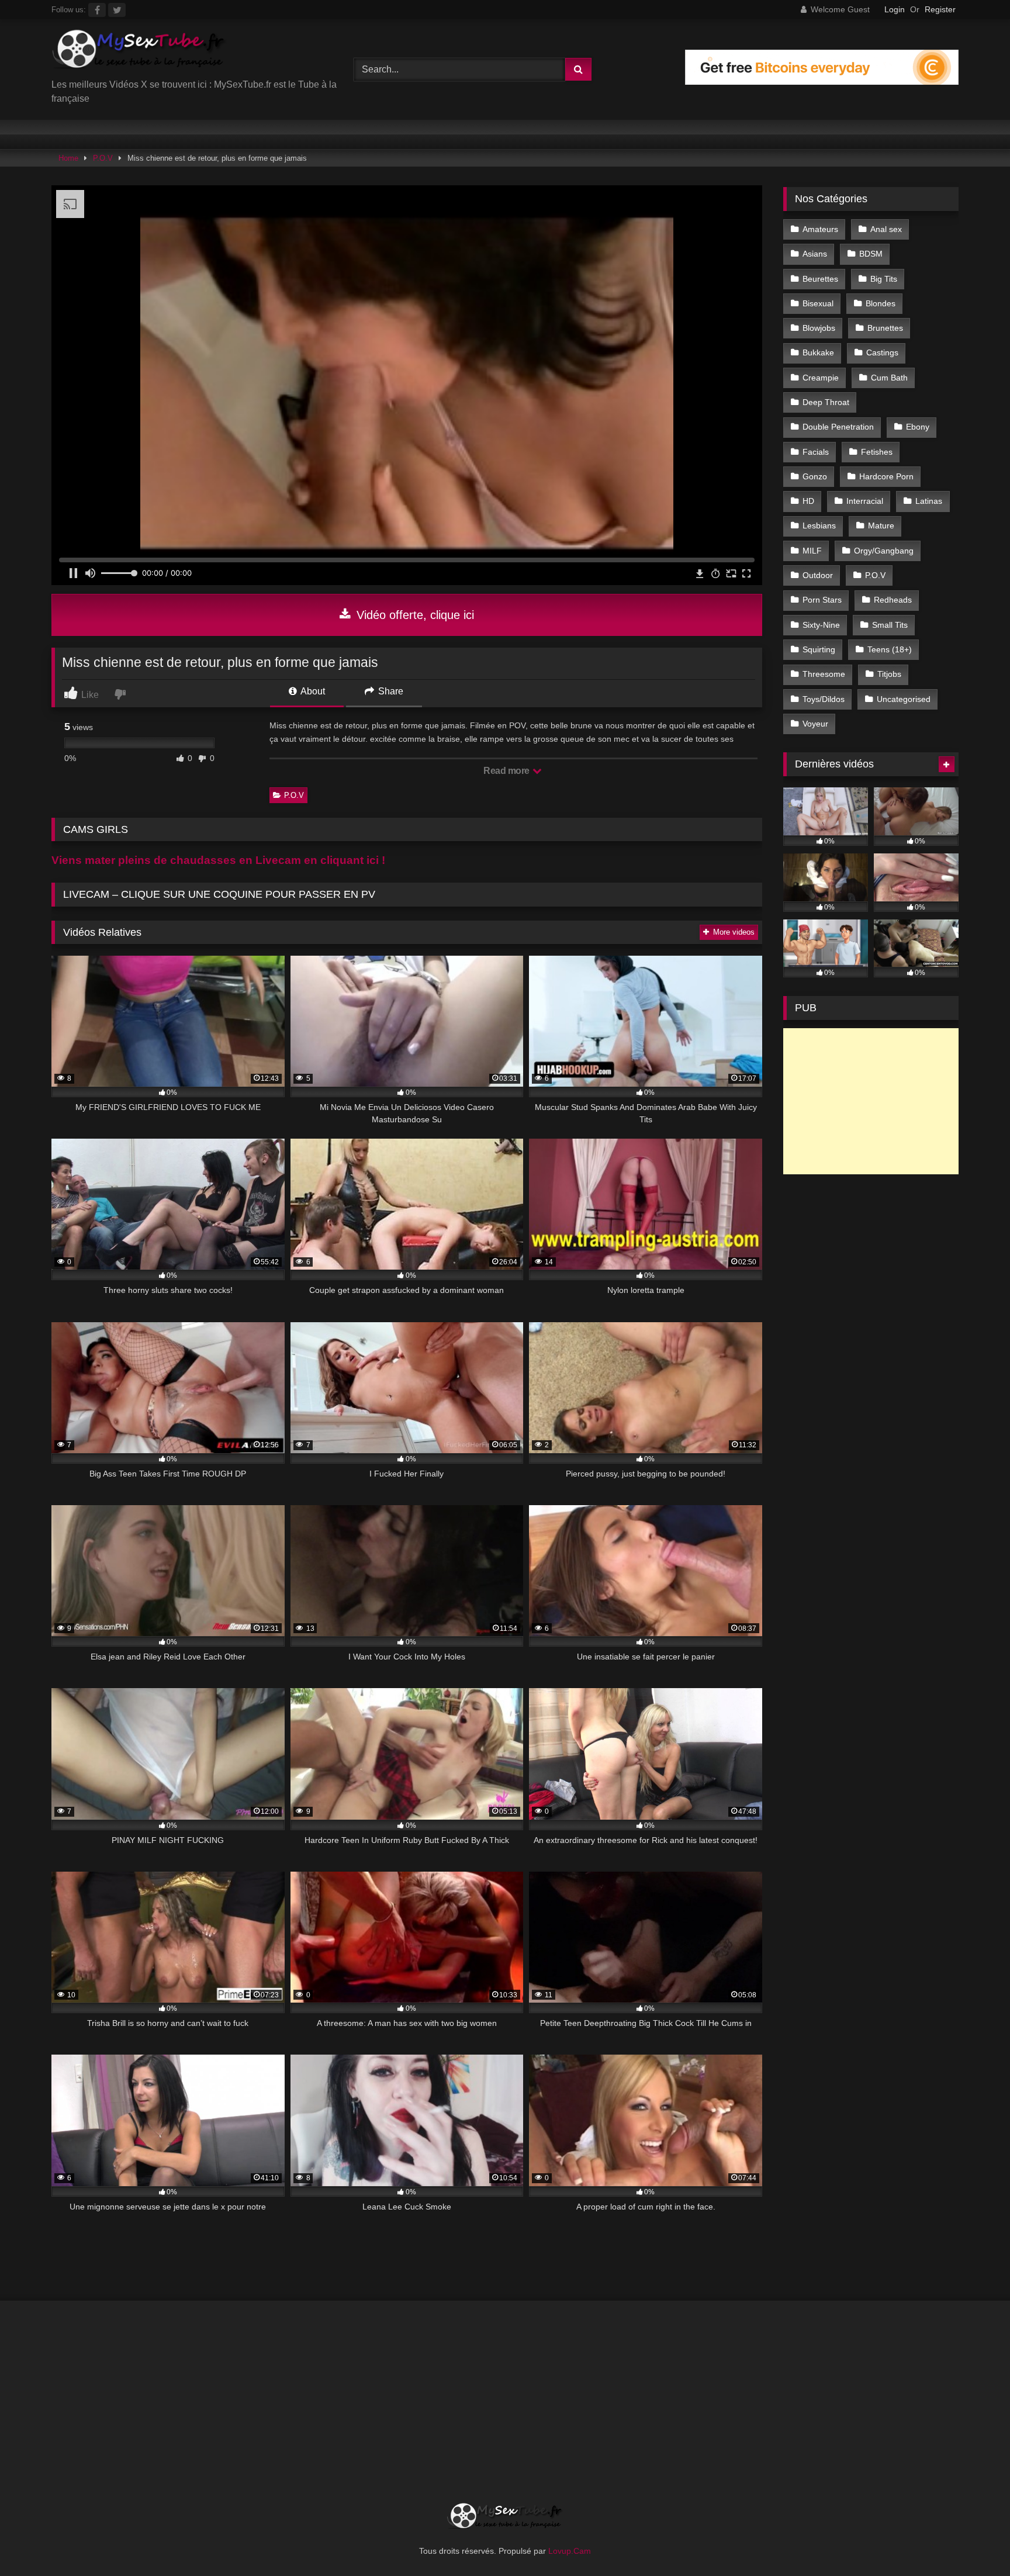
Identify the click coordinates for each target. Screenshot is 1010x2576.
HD (808, 501)
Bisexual (818, 303)
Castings (882, 352)
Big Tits (884, 279)
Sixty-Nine (821, 625)
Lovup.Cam (570, 2551)
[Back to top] (974, 2541)
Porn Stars (822, 600)
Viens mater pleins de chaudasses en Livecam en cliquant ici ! (218, 860)
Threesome (824, 674)
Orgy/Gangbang (884, 551)
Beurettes (820, 279)
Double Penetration (838, 427)
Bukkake (818, 352)
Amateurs (820, 229)
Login (895, 9)
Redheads (893, 600)
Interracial (865, 501)
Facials (816, 452)
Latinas (929, 501)
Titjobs (889, 674)
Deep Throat (826, 402)
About (312, 691)
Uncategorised (904, 699)
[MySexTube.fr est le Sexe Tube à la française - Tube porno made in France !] (139, 53)
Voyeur (815, 724)
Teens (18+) (890, 649)
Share (390, 691)
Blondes (881, 303)
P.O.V (103, 158)
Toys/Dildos (824, 699)
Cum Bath (889, 378)
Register (940, 9)
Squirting (819, 649)
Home (68, 158)
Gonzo (815, 476)
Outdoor (818, 575)
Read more (507, 771)
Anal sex (886, 229)
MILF (812, 551)
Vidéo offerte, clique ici (414, 615)
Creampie (821, 378)
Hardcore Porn (886, 476)
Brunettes (885, 328)
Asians (815, 254)
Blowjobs (819, 328)
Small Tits (890, 625)
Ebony (918, 427)
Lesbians (819, 525)
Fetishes (877, 452)
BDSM (871, 254)
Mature (881, 525)
